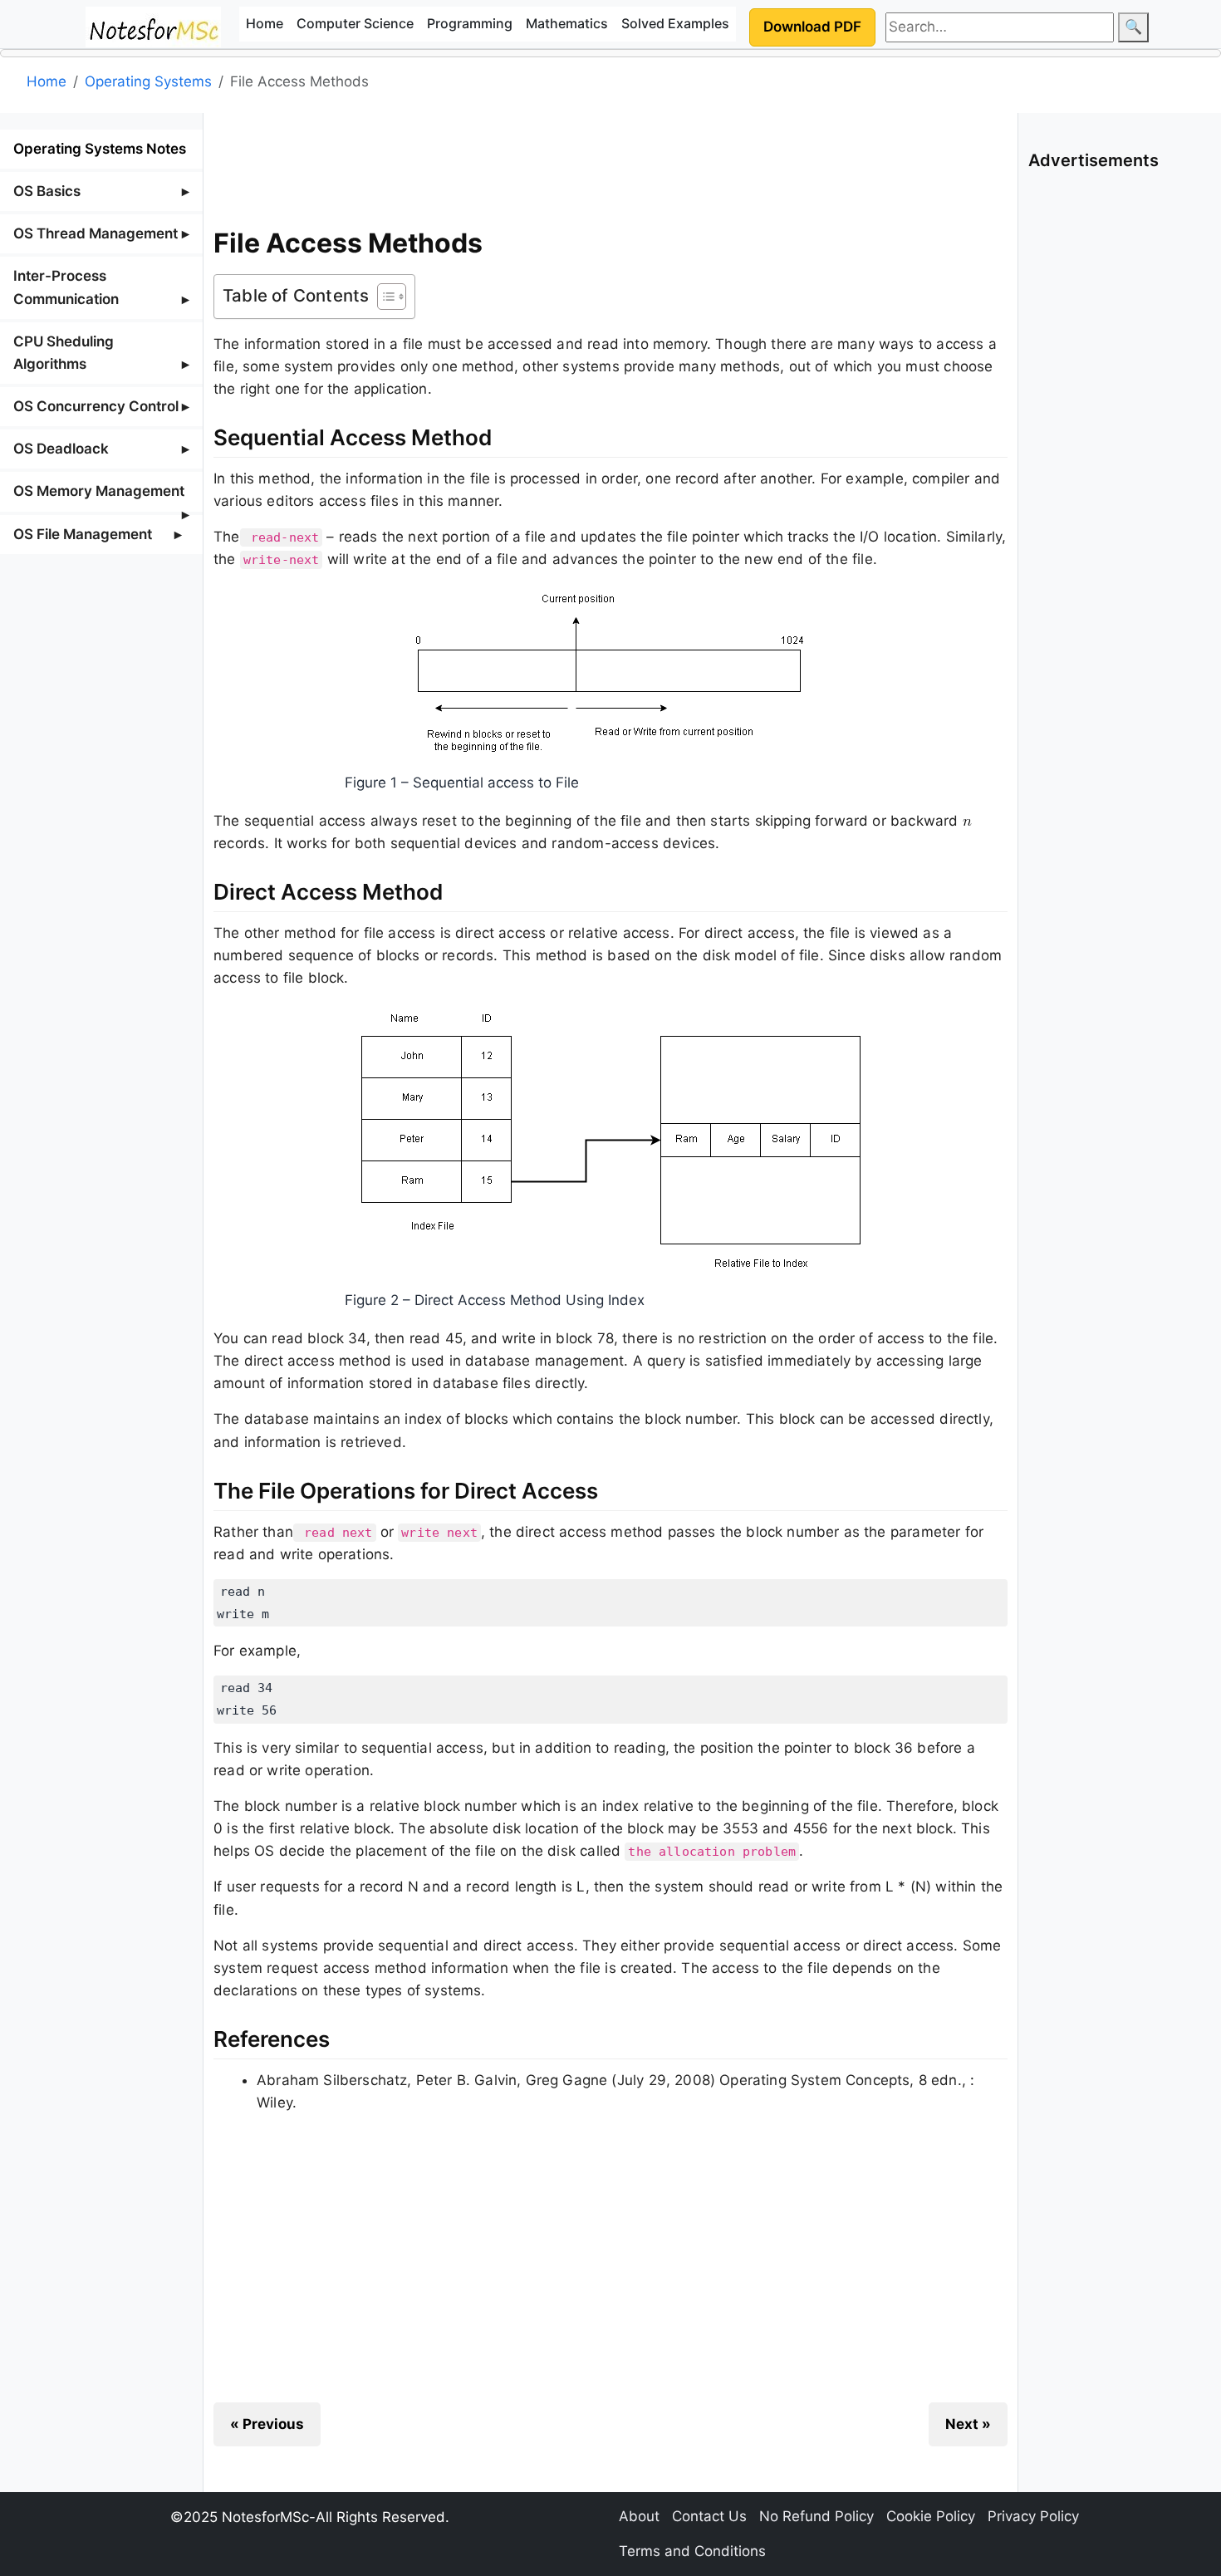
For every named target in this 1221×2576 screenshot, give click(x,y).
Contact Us (709, 2516)
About (639, 2516)
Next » (968, 2424)
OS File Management (83, 534)
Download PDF (812, 27)
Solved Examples (675, 23)
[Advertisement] (610, 165)
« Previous (267, 2424)
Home (265, 23)
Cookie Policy (931, 2516)
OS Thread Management (96, 233)
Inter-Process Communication (66, 287)
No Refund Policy (816, 2516)
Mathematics (567, 23)
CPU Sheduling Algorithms (64, 353)
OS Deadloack (61, 449)
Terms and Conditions (692, 2551)
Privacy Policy (1033, 2516)
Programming (470, 23)
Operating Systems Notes (100, 149)
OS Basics (47, 191)
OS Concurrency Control (96, 406)
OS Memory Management (99, 491)
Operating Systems (148, 81)
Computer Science (355, 23)
